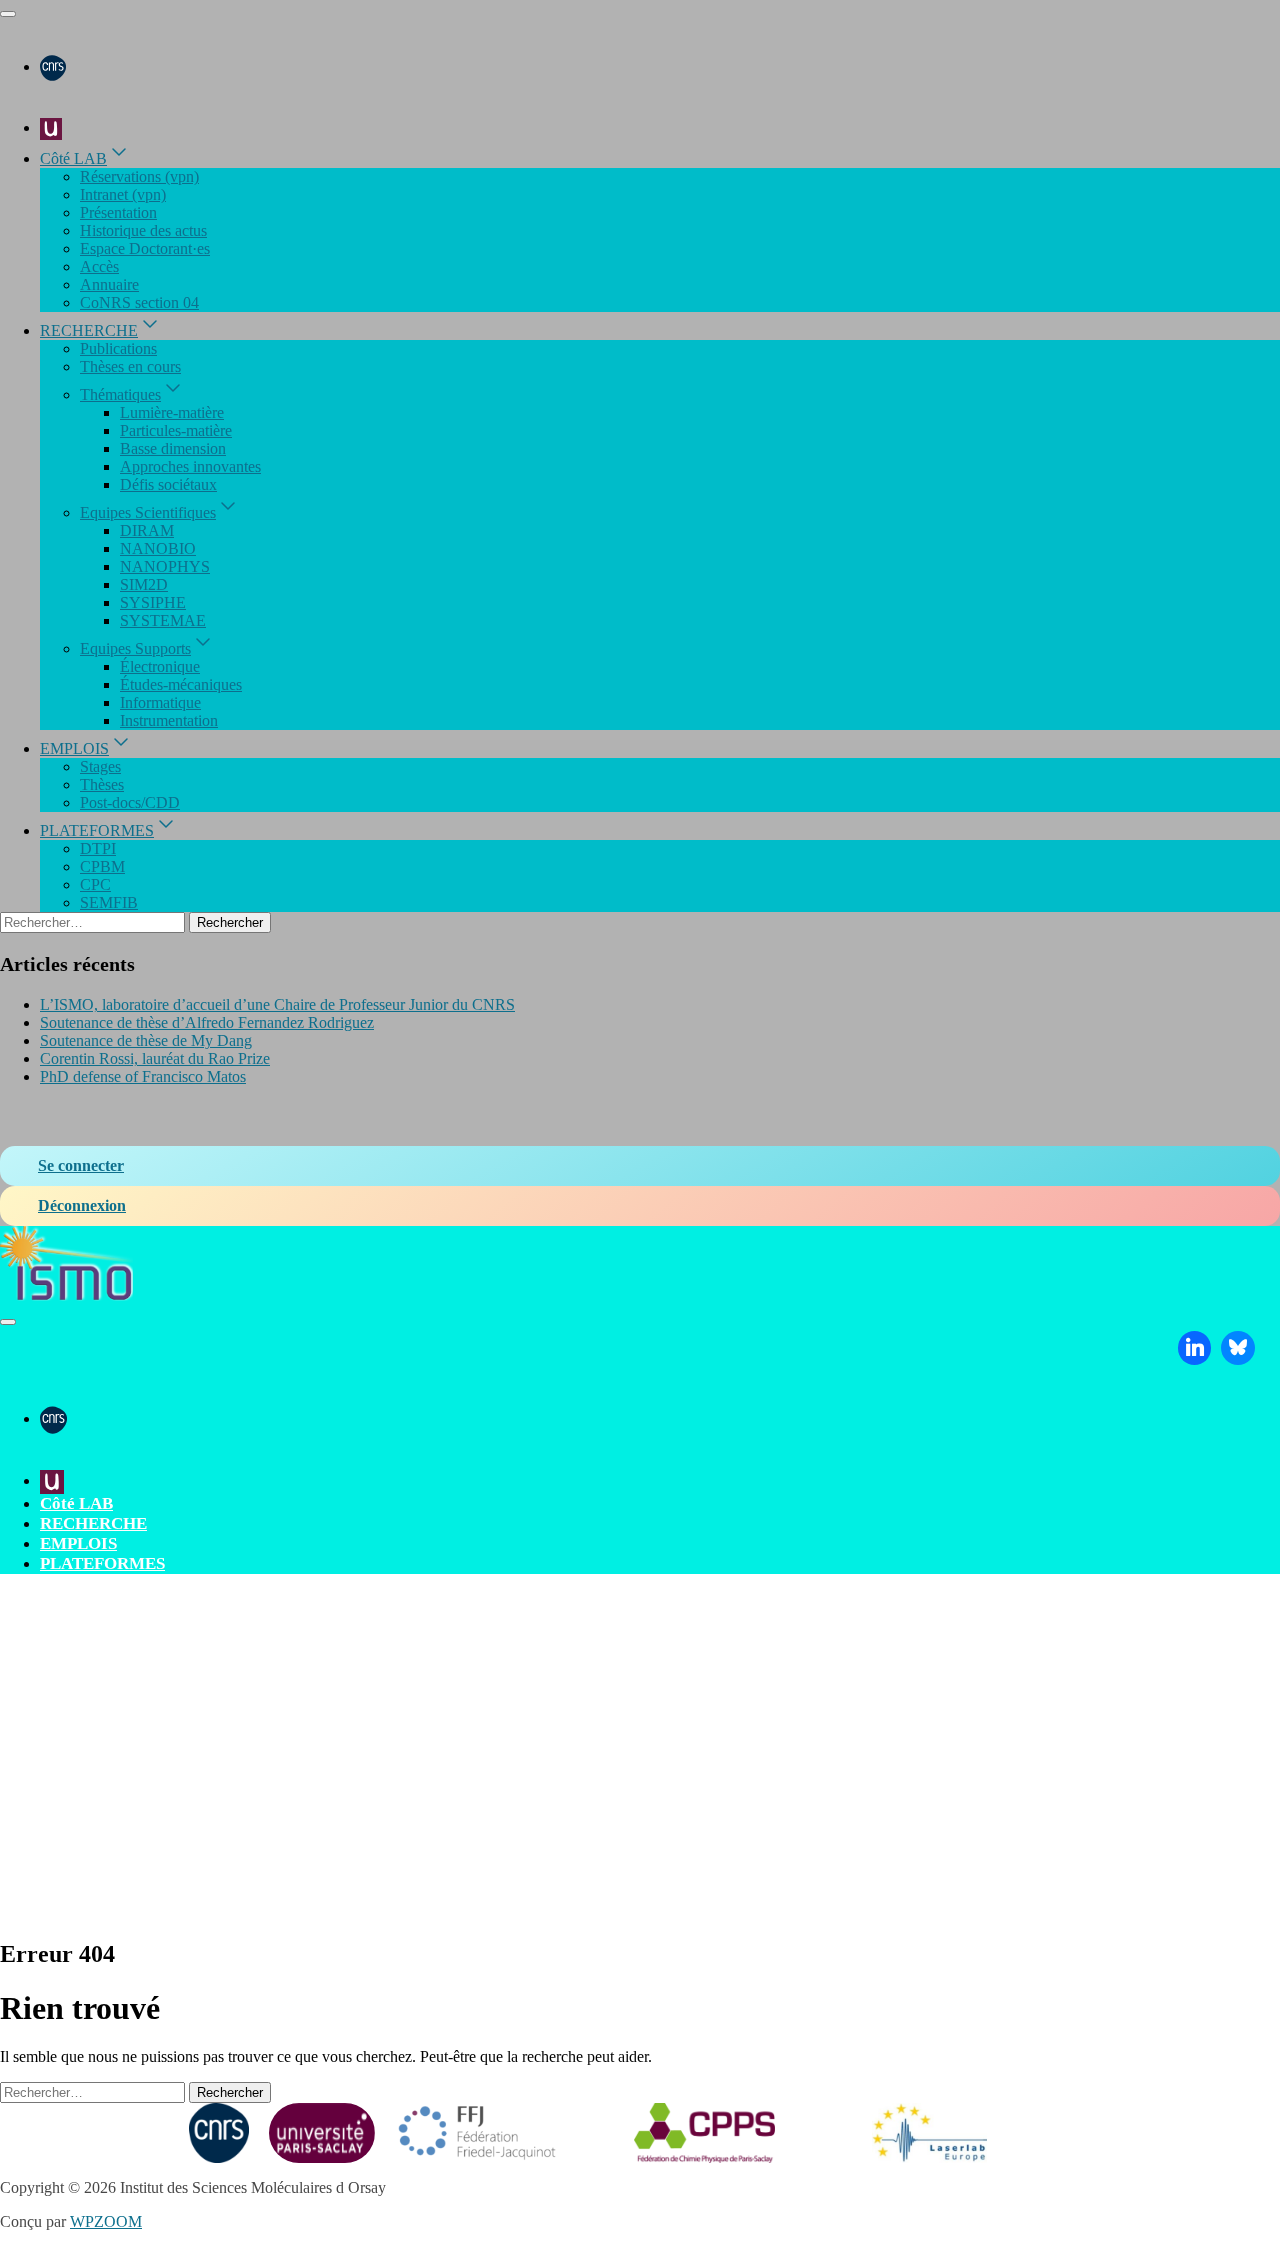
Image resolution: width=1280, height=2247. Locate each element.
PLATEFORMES (97, 830)
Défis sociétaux (168, 484)
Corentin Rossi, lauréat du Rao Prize (155, 1058)
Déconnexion (82, 1205)
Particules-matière (176, 430)
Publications (118, 348)
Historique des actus (143, 230)
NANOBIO (158, 548)
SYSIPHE (153, 602)
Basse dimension (173, 448)
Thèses (102, 784)
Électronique (160, 666)
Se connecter (81, 1165)
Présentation (118, 212)
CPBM (102, 866)
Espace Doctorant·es (145, 248)
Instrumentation (169, 720)
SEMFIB (109, 902)
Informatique (160, 702)
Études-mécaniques (181, 684)
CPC (95, 884)
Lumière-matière (172, 412)
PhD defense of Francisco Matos (143, 1076)
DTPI (98, 848)
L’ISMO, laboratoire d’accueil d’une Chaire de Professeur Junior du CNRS (277, 1004)
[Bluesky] (1238, 1348)
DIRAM (147, 530)
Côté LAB (73, 158)
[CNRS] (53, 66)
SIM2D (144, 584)
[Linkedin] (1195, 1348)
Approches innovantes (190, 466)
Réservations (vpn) (139, 176)
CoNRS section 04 (139, 302)
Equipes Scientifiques (148, 512)
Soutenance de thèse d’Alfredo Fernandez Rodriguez (207, 1022)
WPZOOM (106, 2221)
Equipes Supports (135, 648)
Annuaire (109, 284)
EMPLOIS (74, 748)
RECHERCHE (89, 330)
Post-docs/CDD (130, 802)
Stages (100, 766)
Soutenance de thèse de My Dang (146, 1040)
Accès (99, 266)
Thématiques (120, 394)
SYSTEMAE (163, 620)
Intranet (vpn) (123, 194)
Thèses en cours (130, 366)
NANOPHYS (165, 566)
